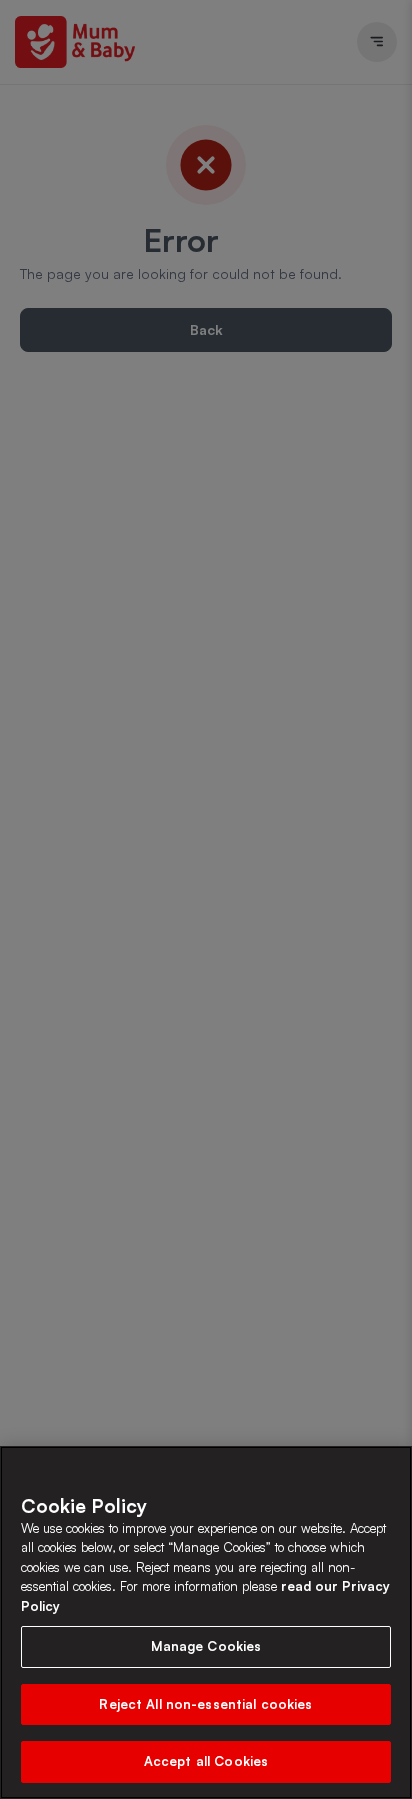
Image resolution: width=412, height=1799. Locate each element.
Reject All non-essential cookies (205, 1704)
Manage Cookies (206, 1646)
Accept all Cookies (206, 1761)
